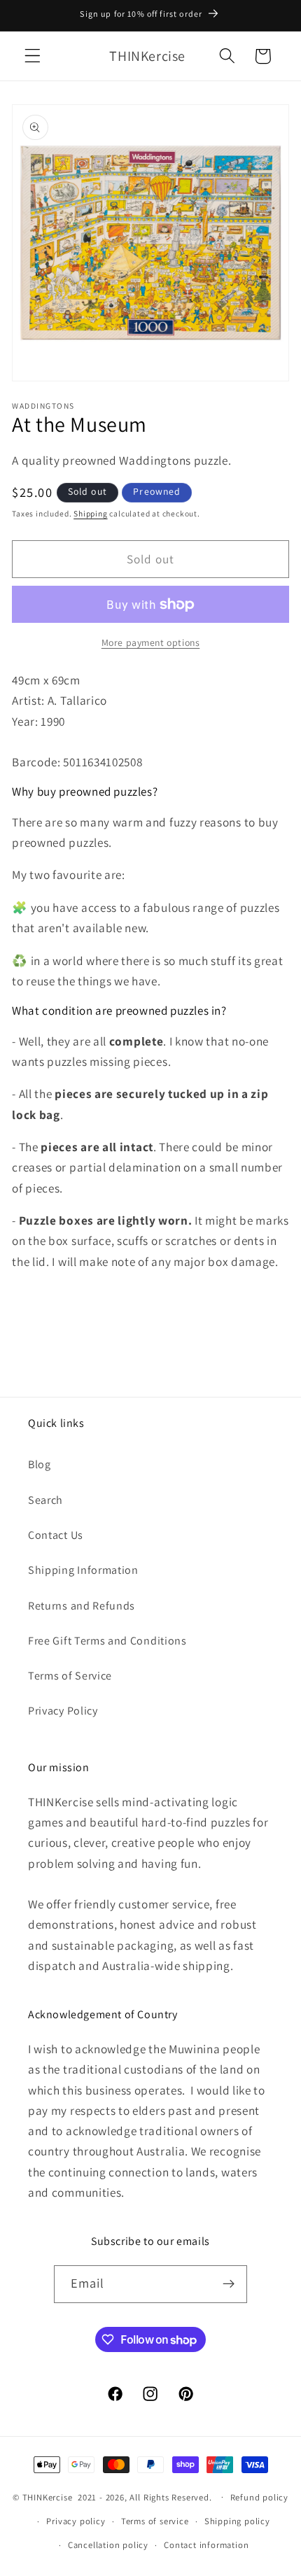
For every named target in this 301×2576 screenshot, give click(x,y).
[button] (33, 56)
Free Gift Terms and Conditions (107, 1641)
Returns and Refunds (82, 1606)
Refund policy (259, 2497)
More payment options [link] (151, 642)
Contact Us (56, 1535)
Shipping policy (237, 2521)
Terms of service (155, 2521)
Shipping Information (83, 1570)
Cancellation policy (108, 2545)
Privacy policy (76, 2521)
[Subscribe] (229, 2284)
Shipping (90, 513)
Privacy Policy (63, 1711)
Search (45, 1500)
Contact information (206, 2545)
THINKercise (48, 2497)
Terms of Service (70, 1676)
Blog (40, 1464)
